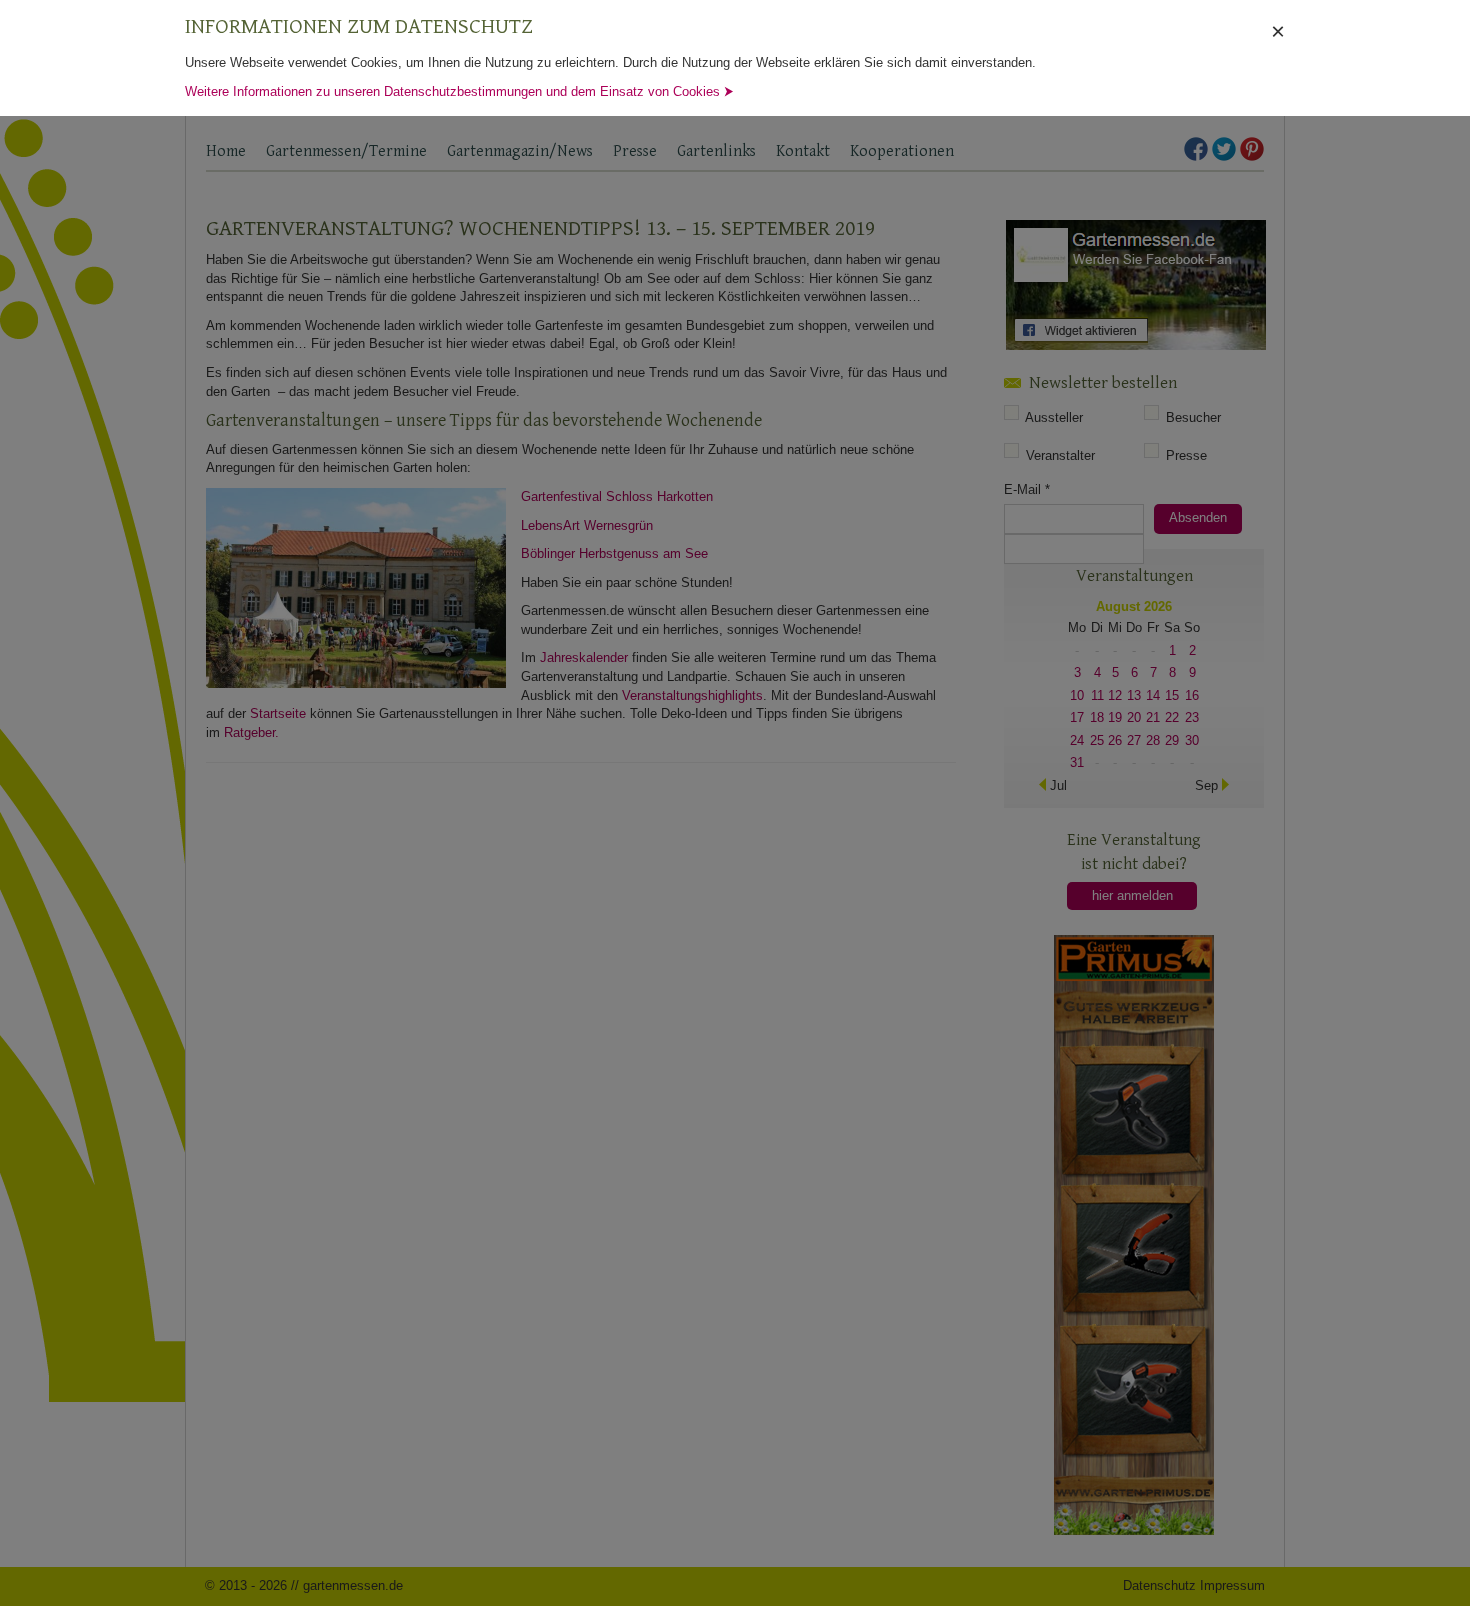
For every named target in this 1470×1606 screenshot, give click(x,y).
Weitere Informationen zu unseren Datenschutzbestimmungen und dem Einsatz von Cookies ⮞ (459, 91)
